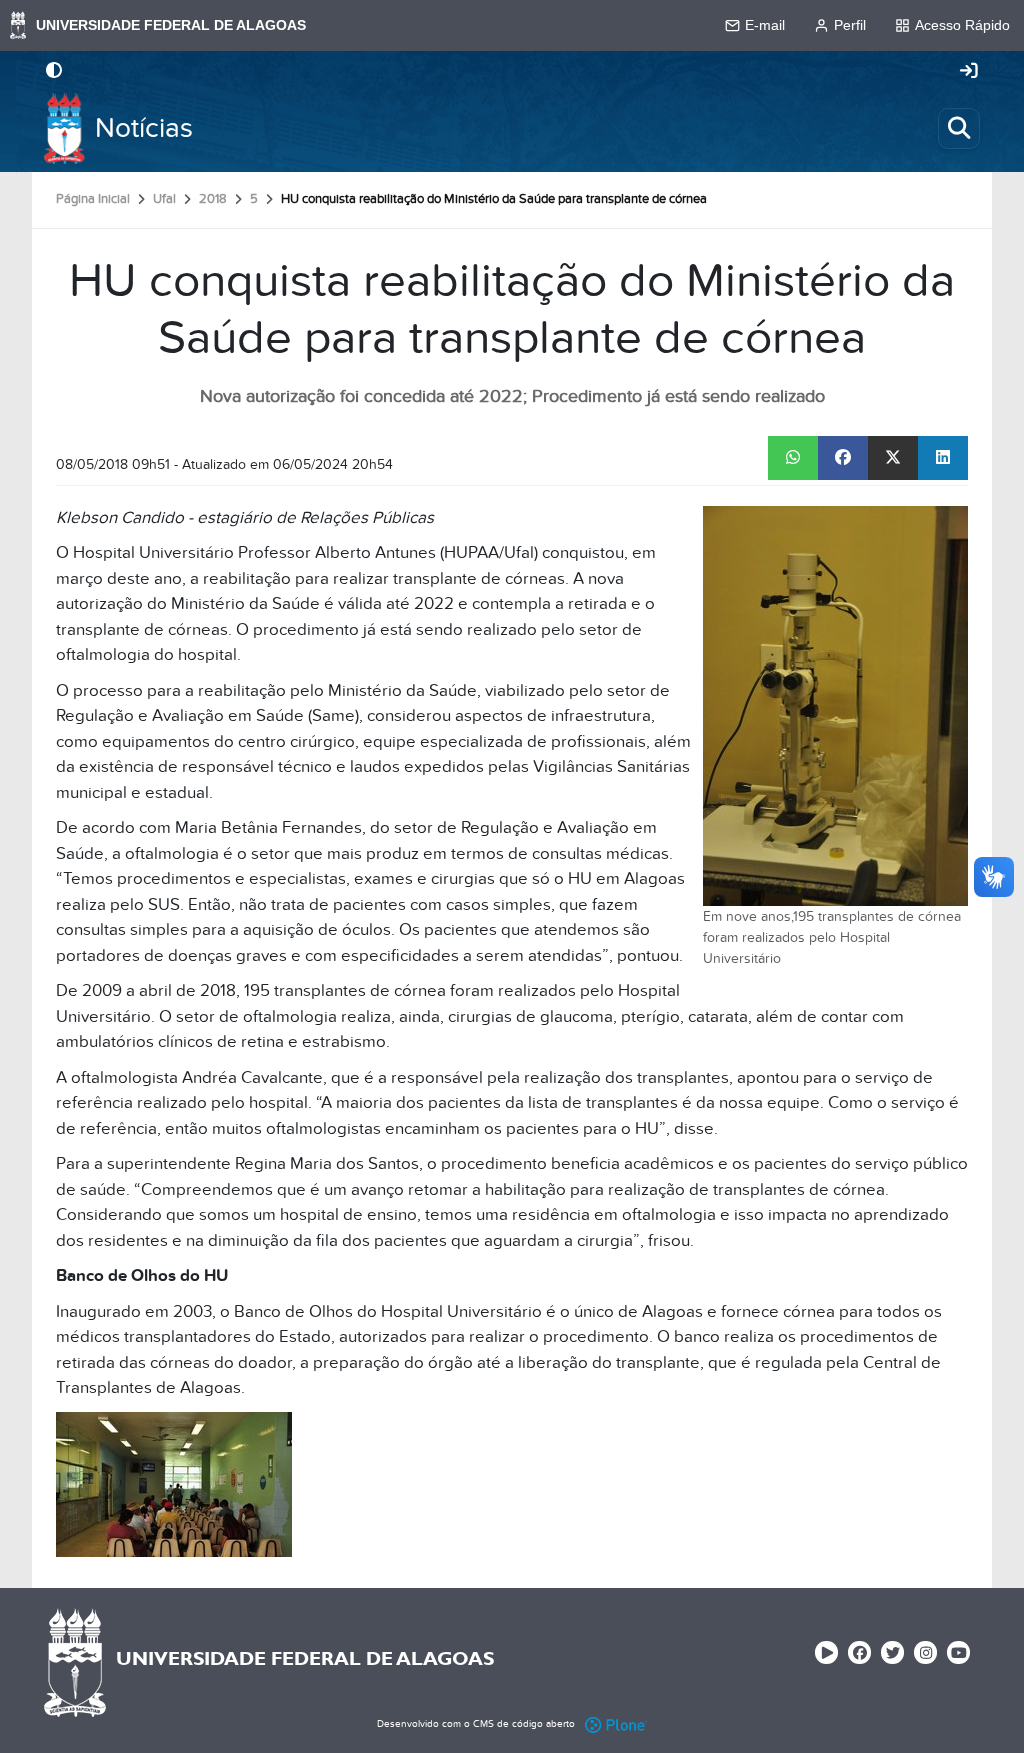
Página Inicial (93, 199)
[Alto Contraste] (54, 72)
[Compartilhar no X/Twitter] (893, 458)
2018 (213, 199)
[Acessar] (969, 72)
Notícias (144, 128)
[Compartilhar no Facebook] (843, 458)
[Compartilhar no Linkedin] (943, 458)
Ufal (164, 199)
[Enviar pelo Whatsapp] (793, 458)
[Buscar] (959, 128)
